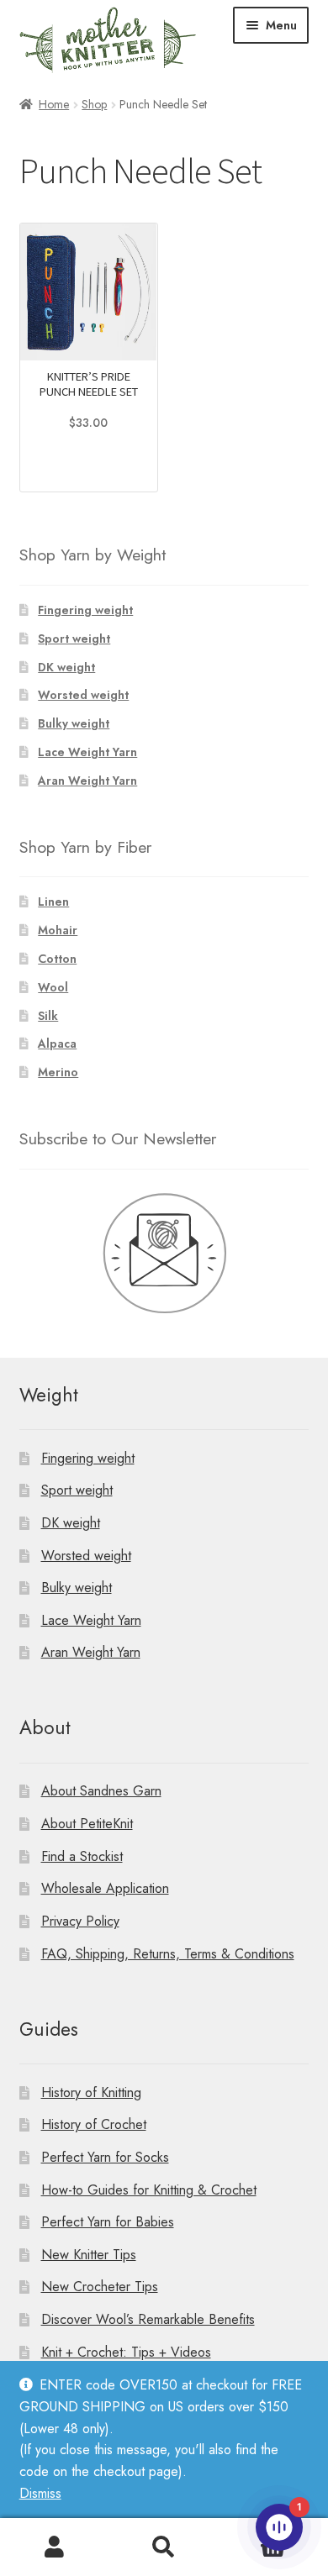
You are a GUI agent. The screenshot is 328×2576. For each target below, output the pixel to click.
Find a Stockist (82, 1856)
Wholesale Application (105, 1888)
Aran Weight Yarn (87, 781)
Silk (48, 1016)
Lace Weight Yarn (87, 752)
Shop (94, 104)
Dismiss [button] (40, 2493)
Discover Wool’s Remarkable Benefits (148, 2319)
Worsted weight (83, 695)
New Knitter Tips (89, 2255)
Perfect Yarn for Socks (105, 2157)
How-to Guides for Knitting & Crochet (149, 2190)
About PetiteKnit (87, 1824)
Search (164, 2547)
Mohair (58, 930)
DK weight (66, 667)
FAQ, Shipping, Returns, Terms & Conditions (168, 1954)
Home (54, 104)
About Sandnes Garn (101, 1791)
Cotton (57, 959)
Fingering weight (85, 610)
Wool (53, 987)
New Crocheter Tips (100, 2287)
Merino (58, 1072)
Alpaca (57, 1044)
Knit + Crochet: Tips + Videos (126, 2352)
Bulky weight (74, 723)
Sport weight (74, 639)
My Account (55, 2547)
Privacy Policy (80, 1921)
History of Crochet (94, 2124)
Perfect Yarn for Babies (108, 2222)
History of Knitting (91, 2092)
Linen (53, 902)
